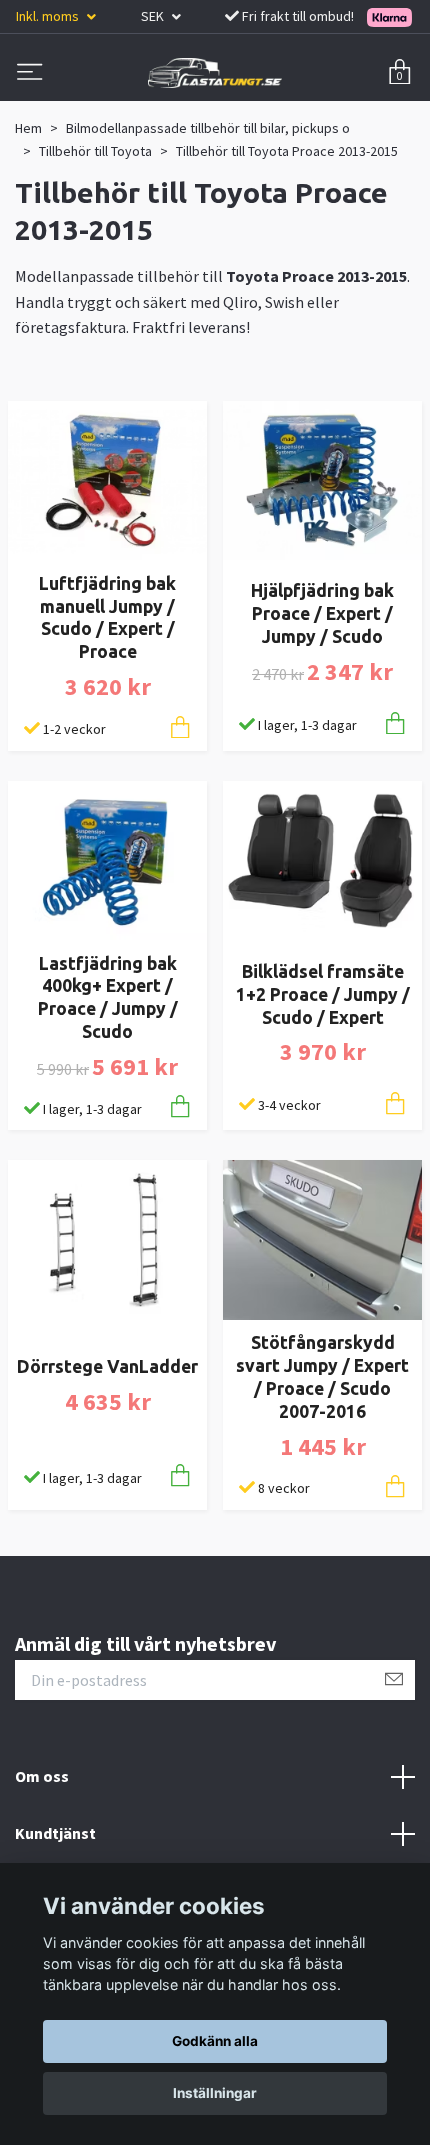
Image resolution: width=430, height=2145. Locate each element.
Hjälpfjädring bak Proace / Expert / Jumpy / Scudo (322, 613)
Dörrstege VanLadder (107, 1366)
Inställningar (215, 2093)
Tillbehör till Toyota (95, 151)
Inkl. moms (49, 16)
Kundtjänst (55, 1833)
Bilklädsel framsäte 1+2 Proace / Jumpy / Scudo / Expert (323, 994)
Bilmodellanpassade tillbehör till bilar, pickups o (208, 128)
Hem (28, 128)
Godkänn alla (215, 2041)
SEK (154, 16)
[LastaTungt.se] (215, 73)
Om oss (42, 1776)
